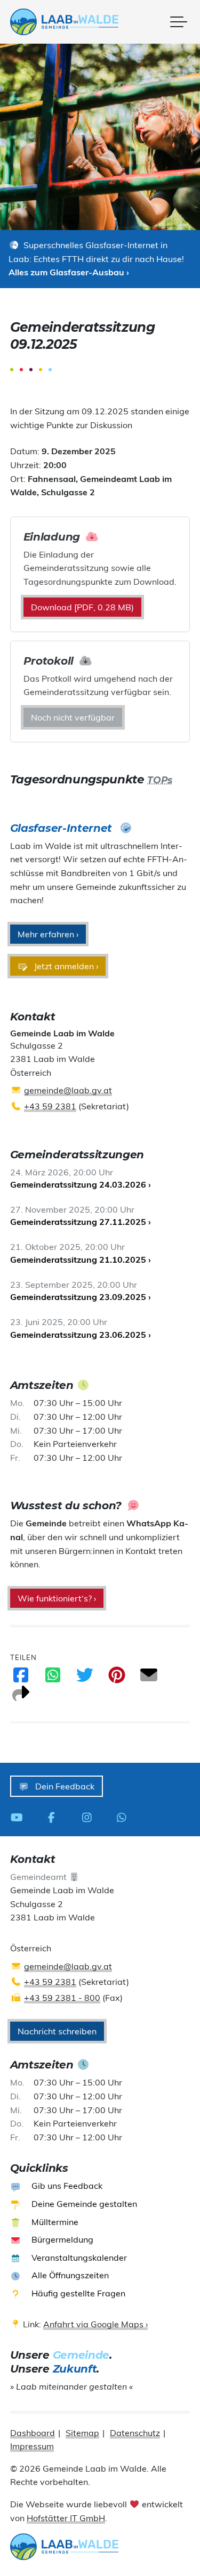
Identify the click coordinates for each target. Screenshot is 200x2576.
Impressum (32, 2446)
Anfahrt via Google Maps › (95, 2324)
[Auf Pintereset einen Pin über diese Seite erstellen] (117, 1678)
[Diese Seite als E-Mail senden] (149, 1678)
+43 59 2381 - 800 (62, 1998)
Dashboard (33, 2433)
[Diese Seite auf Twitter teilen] (85, 1678)
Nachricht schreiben (57, 2031)
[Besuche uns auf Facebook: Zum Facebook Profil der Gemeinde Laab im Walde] (54, 1817)
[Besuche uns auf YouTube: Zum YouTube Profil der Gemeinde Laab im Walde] (20, 1817)
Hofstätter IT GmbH (66, 2518)
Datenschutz (135, 2433)
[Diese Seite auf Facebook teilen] (21, 1678)
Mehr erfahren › (48, 934)
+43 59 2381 (50, 1106)
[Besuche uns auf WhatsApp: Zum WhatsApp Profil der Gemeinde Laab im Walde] (125, 1817)
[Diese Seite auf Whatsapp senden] (53, 1678)
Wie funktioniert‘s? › (57, 1598)
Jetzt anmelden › (65, 966)
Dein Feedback (64, 1786)
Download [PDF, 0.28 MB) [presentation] (82, 607)
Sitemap (82, 2433)
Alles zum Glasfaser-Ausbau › (69, 272)
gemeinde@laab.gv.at (68, 1090)
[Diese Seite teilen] (21, 1697)
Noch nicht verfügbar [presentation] (73, 717)
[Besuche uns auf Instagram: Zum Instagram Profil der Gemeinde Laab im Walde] (90, 1817)
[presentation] (64, 22)
